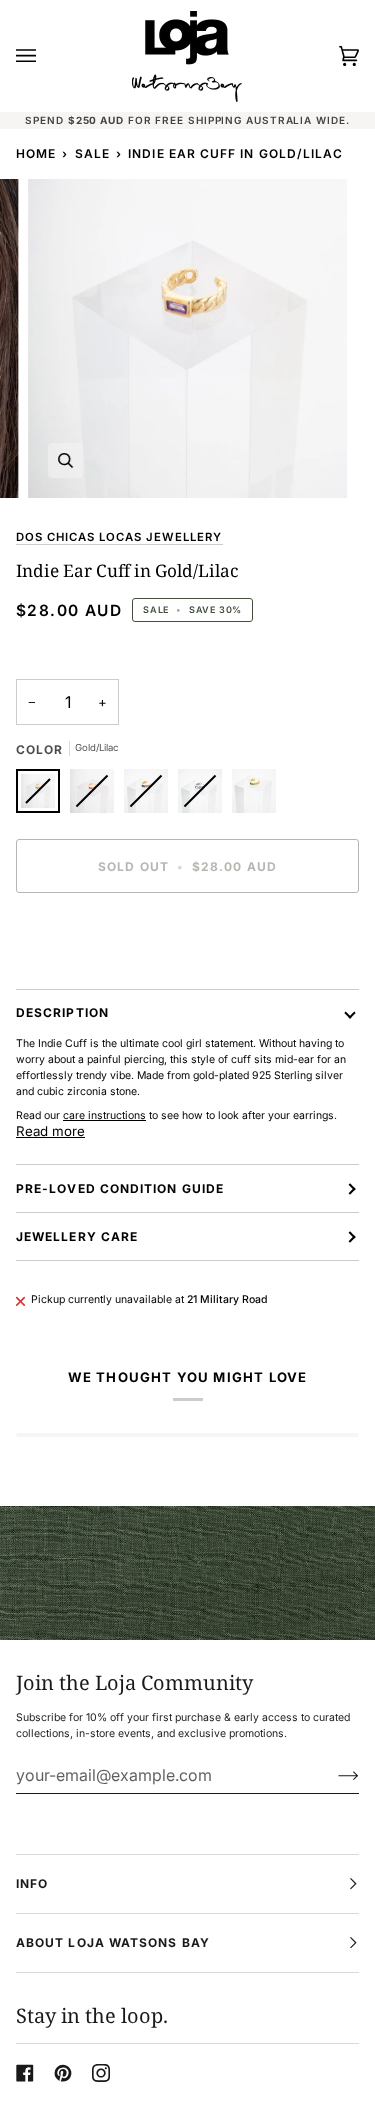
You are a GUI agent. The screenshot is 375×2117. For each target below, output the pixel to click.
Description (62, 1012)
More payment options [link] (70, 980)
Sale (92, 153)
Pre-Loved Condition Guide (120, 1188)
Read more (50, 1131)
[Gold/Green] (254, 796)
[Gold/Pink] (97, 796)
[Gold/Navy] (151, 796)
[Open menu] (46, 56)
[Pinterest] (63, 2073)
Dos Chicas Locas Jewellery (119, 537)
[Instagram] (101, 2073)
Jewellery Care (77, 1236)
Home (36, 153)
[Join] (332, 1775)
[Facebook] (25, 2073)
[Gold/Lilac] (43, 796)
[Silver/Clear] (205, 796)
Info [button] (32, 1883)
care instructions (104, 1115)
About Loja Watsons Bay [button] (113, 1942)
